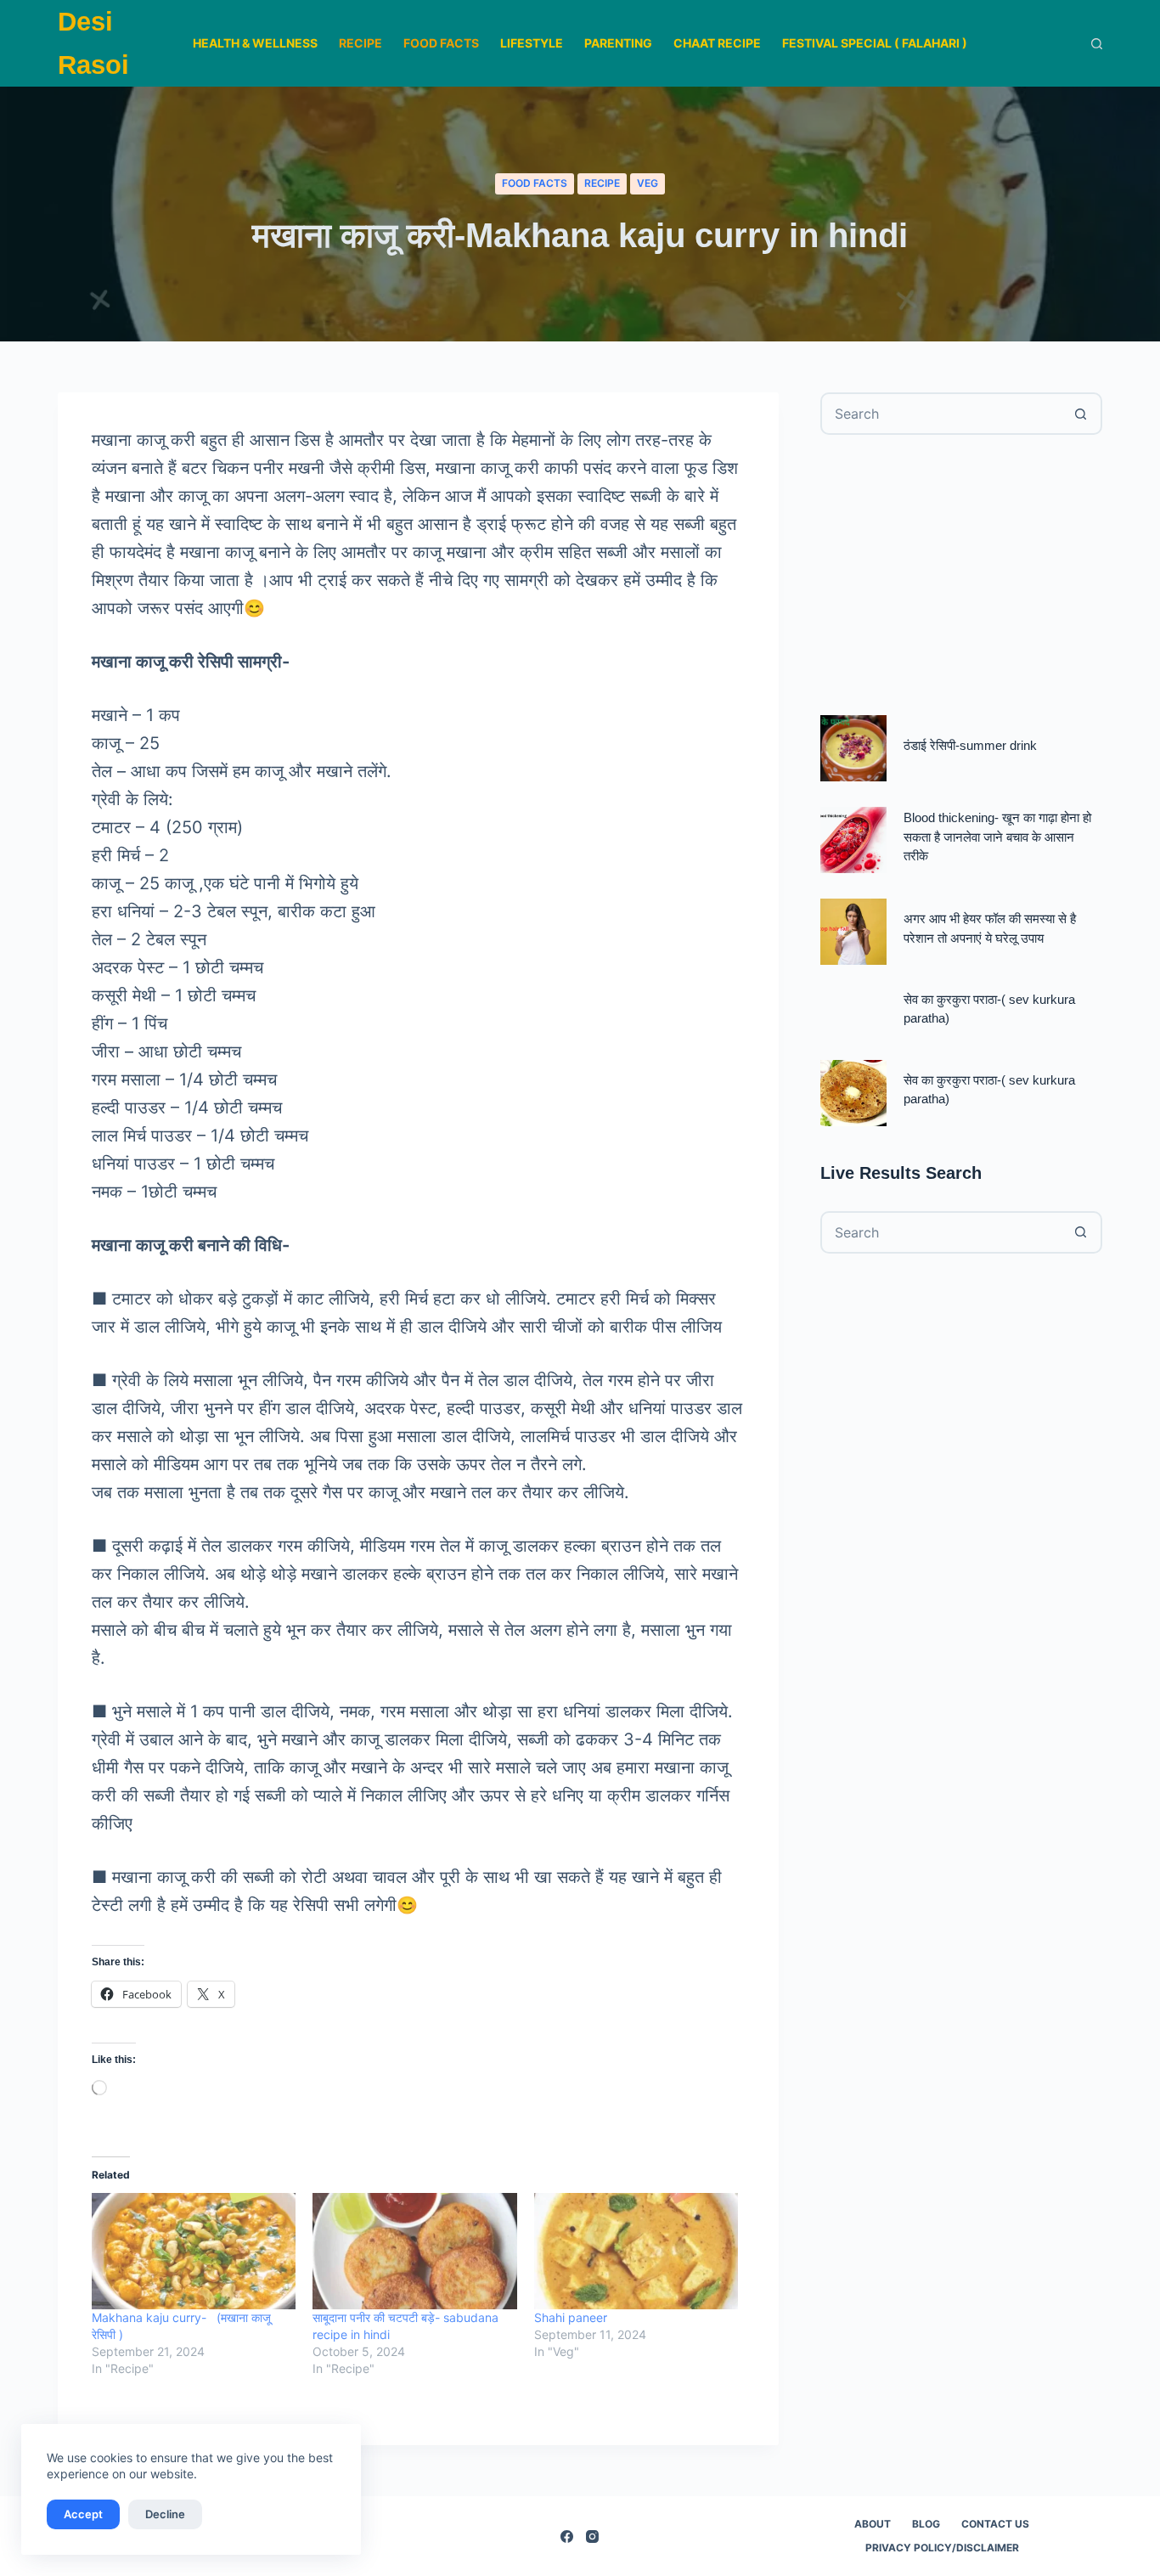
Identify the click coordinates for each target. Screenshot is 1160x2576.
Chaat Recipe (717, 43)
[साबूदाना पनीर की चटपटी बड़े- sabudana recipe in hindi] (414, 2251)
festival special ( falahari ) (875, 43)
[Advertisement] (961, 575)
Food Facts (441, 43)
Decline (165, 2514)
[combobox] (942, 414)
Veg (648, 183)
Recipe (360, 43)
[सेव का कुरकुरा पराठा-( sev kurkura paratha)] (853, 1093)
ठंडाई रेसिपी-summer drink (970, 746)
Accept (83, 2514)
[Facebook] (567, 2537)
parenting (618, 43)
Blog (926, 2524)
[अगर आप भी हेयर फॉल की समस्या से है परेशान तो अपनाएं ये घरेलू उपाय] (853, 932)
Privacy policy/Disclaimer (942, 2548)
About (873, 2524)
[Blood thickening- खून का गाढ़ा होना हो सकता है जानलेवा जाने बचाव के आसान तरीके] (853, 840)
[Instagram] (592, 2537)
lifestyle (532, 43)
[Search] (1097, 44)
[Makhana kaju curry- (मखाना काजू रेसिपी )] (194, 2251)
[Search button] (1081, 414)
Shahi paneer (571, 2317)
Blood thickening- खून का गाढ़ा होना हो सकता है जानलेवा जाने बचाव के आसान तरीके (997, 837)
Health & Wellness (255, 43)
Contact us (995, 2524)
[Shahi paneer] (636, 2251)
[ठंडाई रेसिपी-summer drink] (853, 748)
